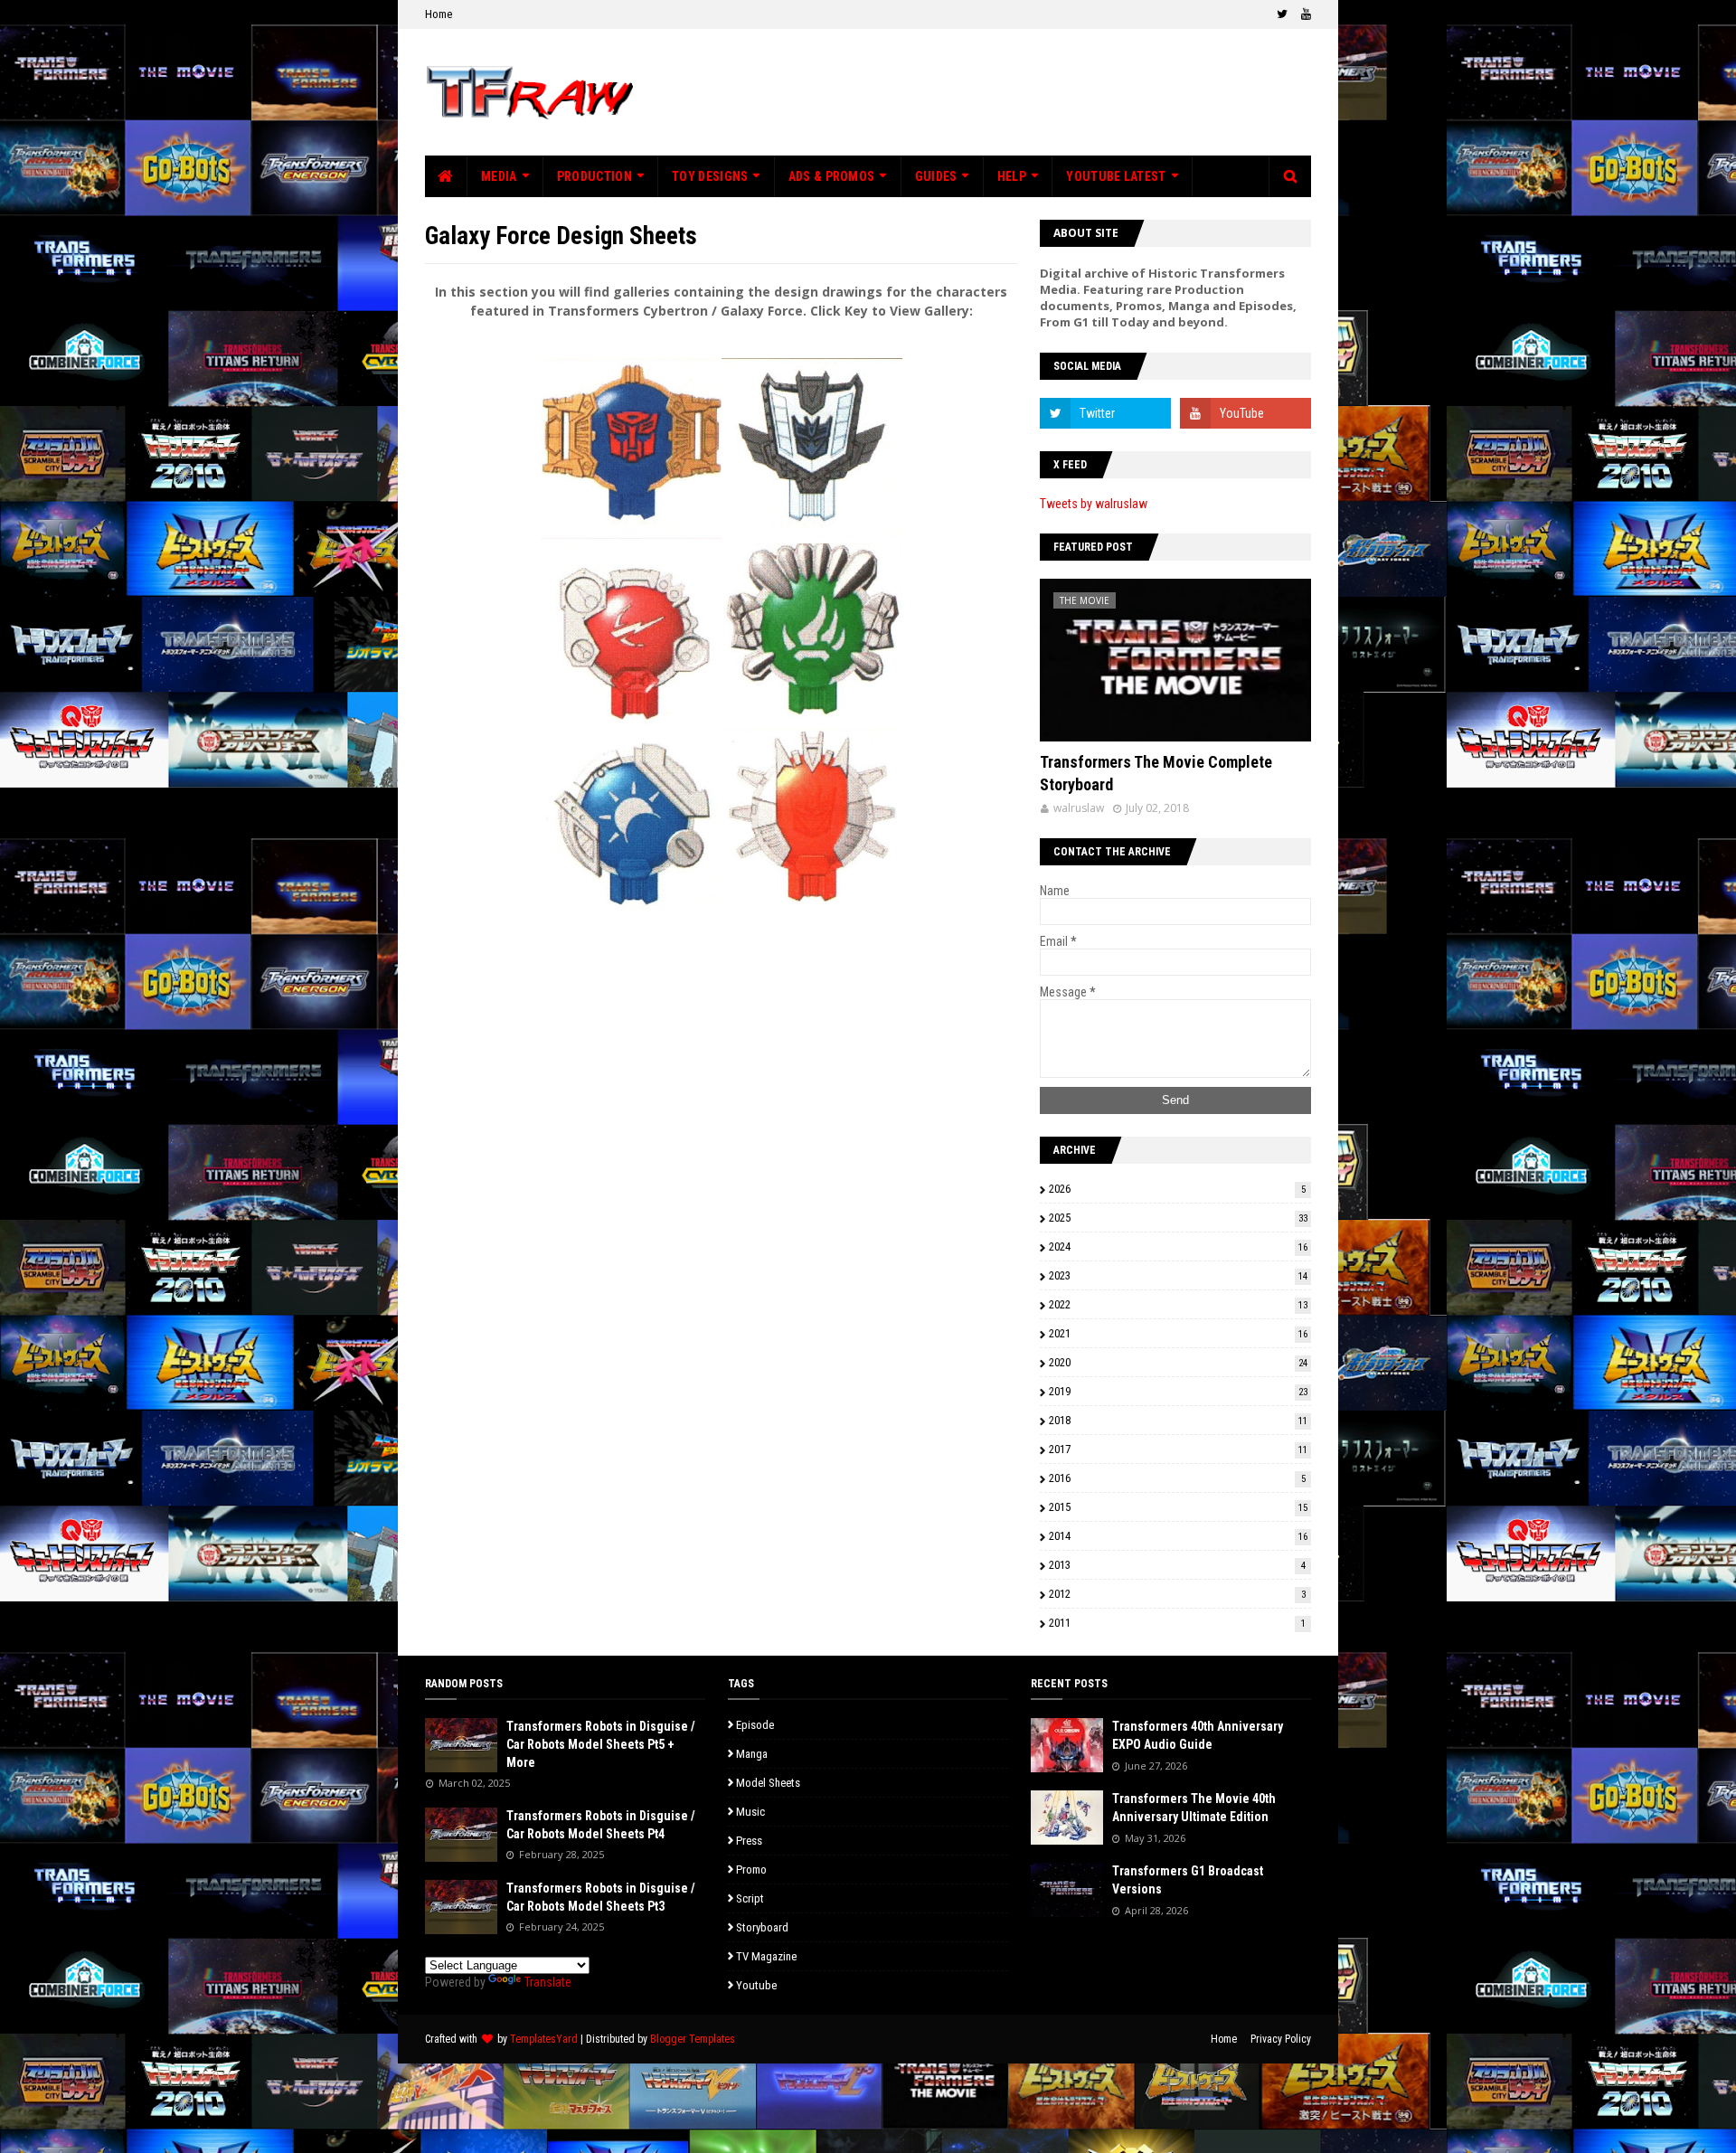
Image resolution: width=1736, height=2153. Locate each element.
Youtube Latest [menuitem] (1116, 176)
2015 (1178, 1507)
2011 (1177, 1623)
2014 (1178, 1536)
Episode (755, 1725)
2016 (1177, 1478)
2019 (1178, 1391)
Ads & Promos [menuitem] (832, 176)
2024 (1178, 1246)
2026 (1177, 1189)
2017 (1178, 1449)
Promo (751, 1870)
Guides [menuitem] (936, 176)
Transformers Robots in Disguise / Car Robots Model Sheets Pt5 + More (601, 1744)
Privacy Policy (1281, 2039)
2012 (1177, 1594)
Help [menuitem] (1012, 176)
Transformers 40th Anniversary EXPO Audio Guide (1198, 1735)
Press (749, 1841)
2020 (1178, 1362)
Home (439, 14)
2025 (1178, 1218)
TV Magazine (766, 1956)
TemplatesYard (544, 2039)
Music (750, 1812)
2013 (1177, 1565)
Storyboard (762, 1927)
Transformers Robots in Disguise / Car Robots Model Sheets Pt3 (601, 1897)
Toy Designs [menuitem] (710, 176)
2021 (1178, 1333)
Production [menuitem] (594, 176)
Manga (752, 1754)
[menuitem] (446, 176)
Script (750, 1898)
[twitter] (1282, 14)
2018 (1178, 1420)
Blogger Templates (693, 2039)
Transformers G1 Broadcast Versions (1188, 1880)
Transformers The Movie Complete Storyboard (1156, 773)
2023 (1178, 1275)
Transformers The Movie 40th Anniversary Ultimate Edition (1194, 1808)
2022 (1178, 1304)
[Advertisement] (982, 92)
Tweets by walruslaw (1094, 504)
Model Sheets (768, 1783)
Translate (548, 1982)
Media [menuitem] (499, 176)
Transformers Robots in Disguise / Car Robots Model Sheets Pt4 (601, 1825)
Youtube (756, 1985)
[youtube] (1304, 14)
